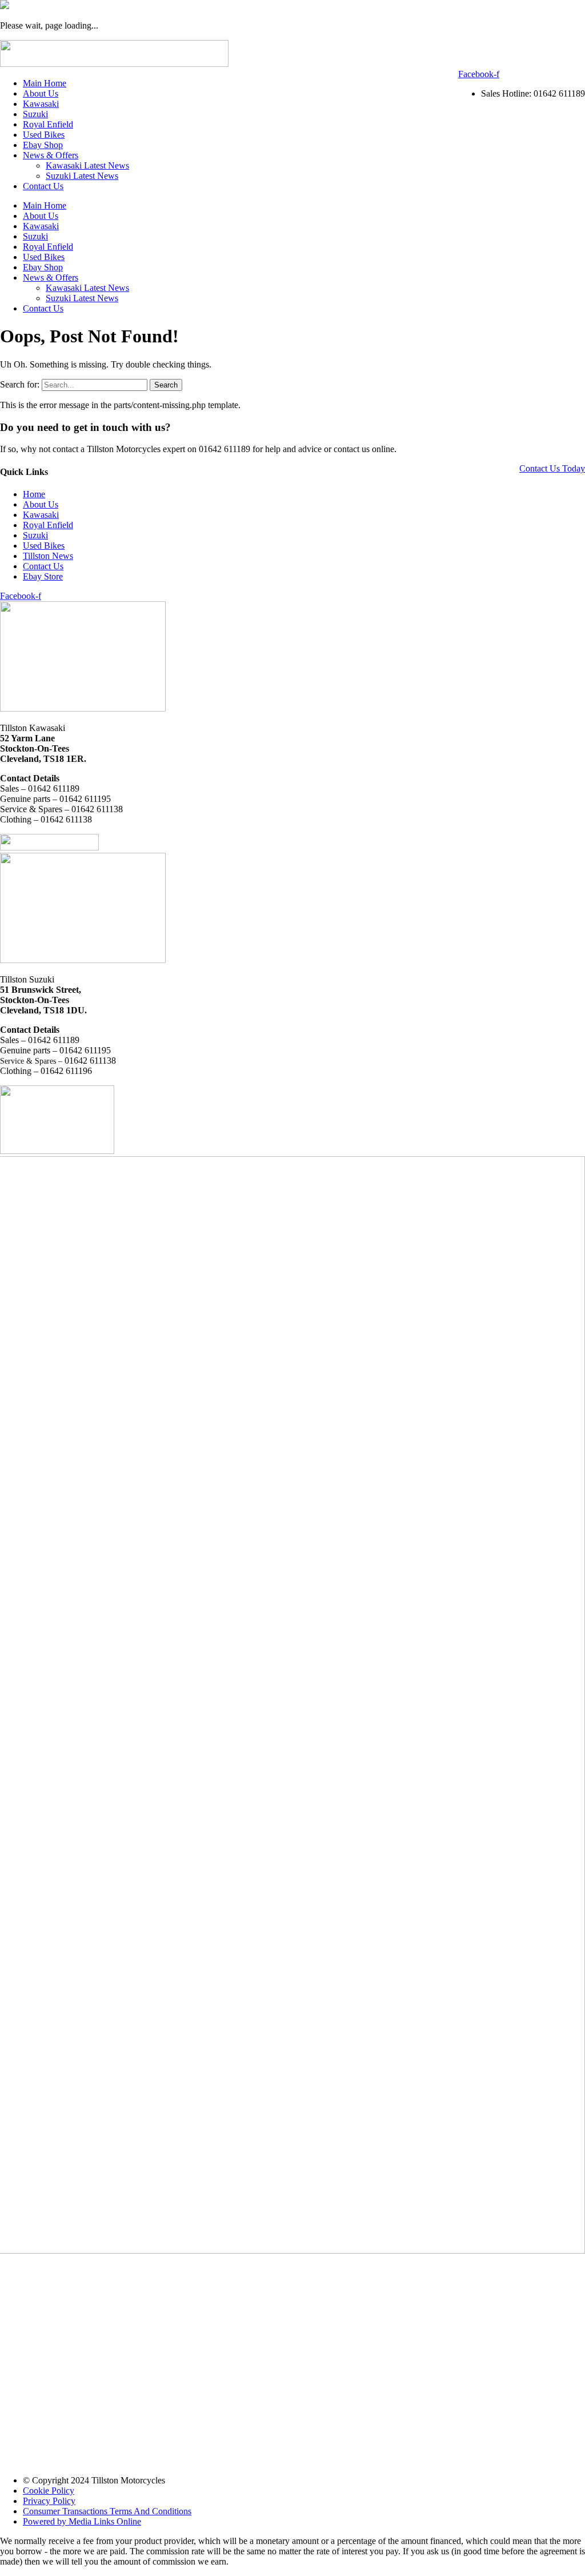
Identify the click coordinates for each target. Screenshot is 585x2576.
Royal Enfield (48, 124)
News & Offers (51, 155)
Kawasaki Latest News (87, 165)
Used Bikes (44, 135)
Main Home (45, 83)
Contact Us (43, 186)
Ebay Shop (43, 145)
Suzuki (35, 114)
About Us (41, 93)
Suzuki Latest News (82, 176)
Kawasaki (41, 104)
